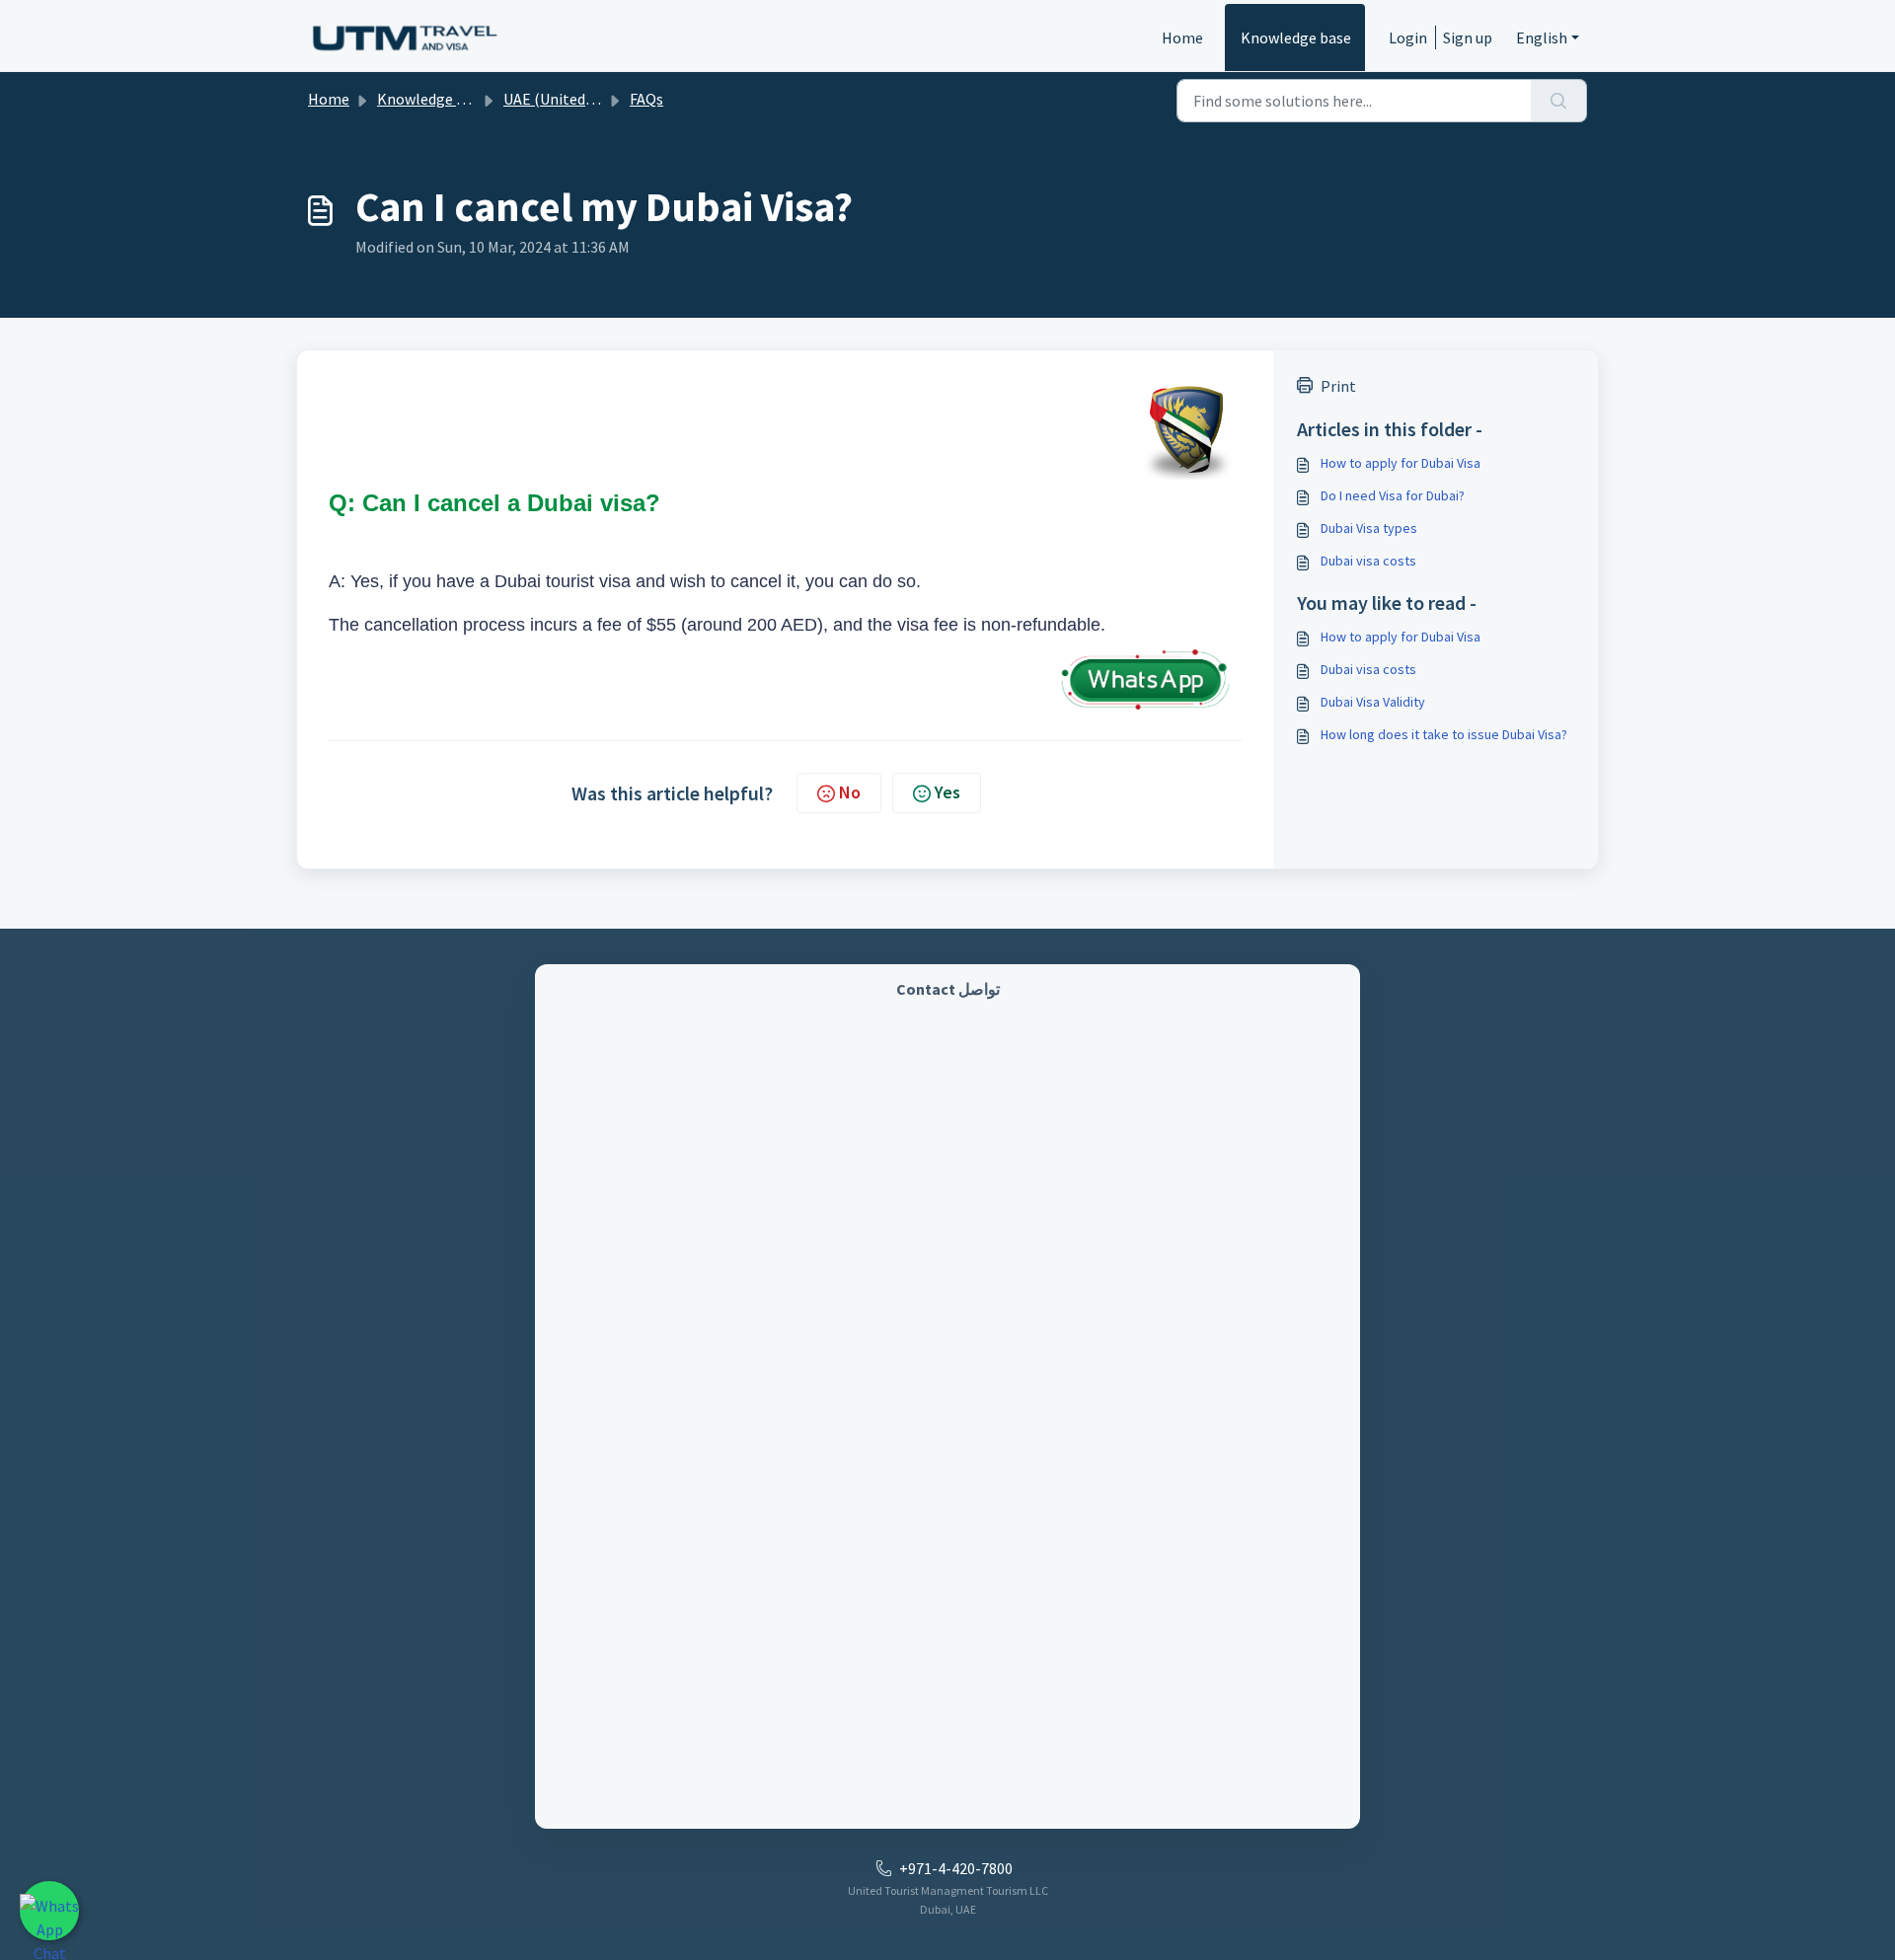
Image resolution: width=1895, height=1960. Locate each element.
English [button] (1542, 38)
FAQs (646, 99)
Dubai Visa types (1369, 528)
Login (1408, 38)
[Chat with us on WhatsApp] (49, 1911)
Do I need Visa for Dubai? (1393, 495)
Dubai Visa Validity (1373, 702)
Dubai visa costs (1368, 561)
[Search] (1559, 101)
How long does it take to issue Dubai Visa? (1444, 734)
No (850, 792)
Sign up (1468, 38)
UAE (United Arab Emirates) (597, 99)
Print (1338, 386)
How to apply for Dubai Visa (1401, 463)
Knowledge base (1296, 38)
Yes (947, 792)
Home (1182, 38)
